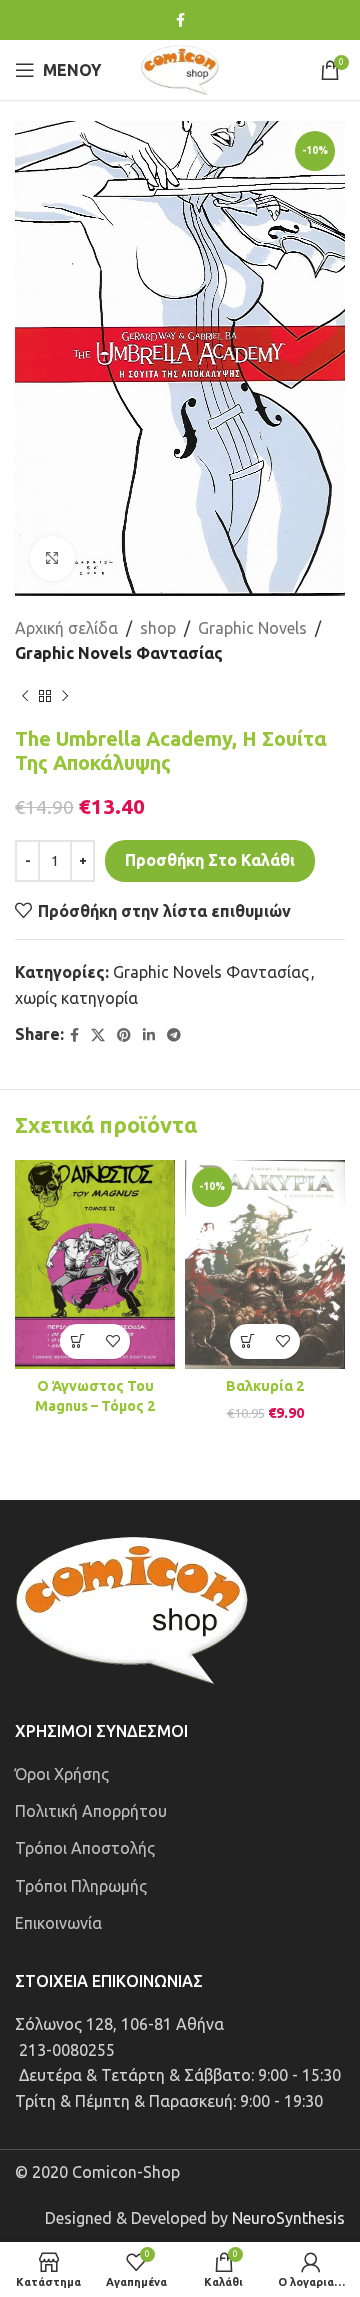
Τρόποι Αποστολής (85, 1848)
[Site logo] (180, 68)
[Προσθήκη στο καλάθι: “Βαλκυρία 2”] (247, 1341)
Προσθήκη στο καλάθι (210, 860)
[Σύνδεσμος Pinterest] (124, 1035)
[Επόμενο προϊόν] (65, 697)
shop (158, 628)
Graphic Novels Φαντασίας (119, 653)
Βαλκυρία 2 (265, 1386)
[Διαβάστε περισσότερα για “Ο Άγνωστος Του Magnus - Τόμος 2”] (77, 1341)
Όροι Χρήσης (62, 1774)
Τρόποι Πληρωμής (81, 1886)
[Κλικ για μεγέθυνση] (52, 558)
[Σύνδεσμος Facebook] (180, 20)
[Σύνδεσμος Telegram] (174, 1035)
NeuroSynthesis (288, 2218)
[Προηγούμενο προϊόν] (25, 697)
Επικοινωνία (58, 1923)
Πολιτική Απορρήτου (91, 1811)
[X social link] (98, 1035)
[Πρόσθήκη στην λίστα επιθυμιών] (112, 1341)
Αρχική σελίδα (66, 628)
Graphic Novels (252, 628)
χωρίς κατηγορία (76, 998)
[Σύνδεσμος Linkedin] (149, 1035)
